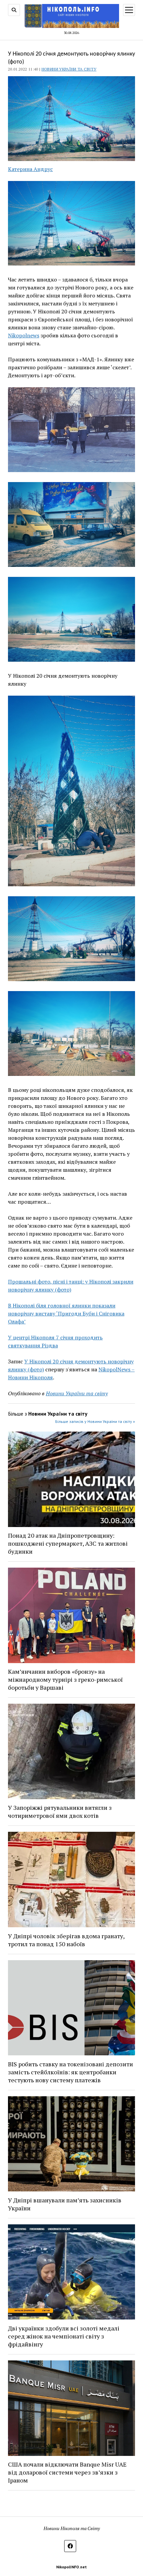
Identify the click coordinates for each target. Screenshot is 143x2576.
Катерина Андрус (30, 169)
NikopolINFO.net (71, 2567)
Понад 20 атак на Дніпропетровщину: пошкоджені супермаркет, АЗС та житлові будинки (68, 1543)
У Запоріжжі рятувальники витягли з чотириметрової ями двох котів (60, 1811)
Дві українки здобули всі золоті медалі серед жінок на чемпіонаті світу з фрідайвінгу (64, 2336)
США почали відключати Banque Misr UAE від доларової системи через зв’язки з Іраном (67, 2472)
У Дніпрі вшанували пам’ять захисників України (65, 2204)
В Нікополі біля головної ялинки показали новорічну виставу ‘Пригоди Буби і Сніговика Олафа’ (66, 1313)
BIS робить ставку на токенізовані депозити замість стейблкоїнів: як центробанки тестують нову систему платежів (71, 2072)
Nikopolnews (24, 335)
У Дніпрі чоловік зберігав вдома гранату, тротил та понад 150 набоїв (66, 1940)
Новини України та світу (69, 69)
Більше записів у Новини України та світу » (95, 1421)
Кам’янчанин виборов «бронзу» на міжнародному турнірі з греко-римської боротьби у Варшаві (65, 1679)
